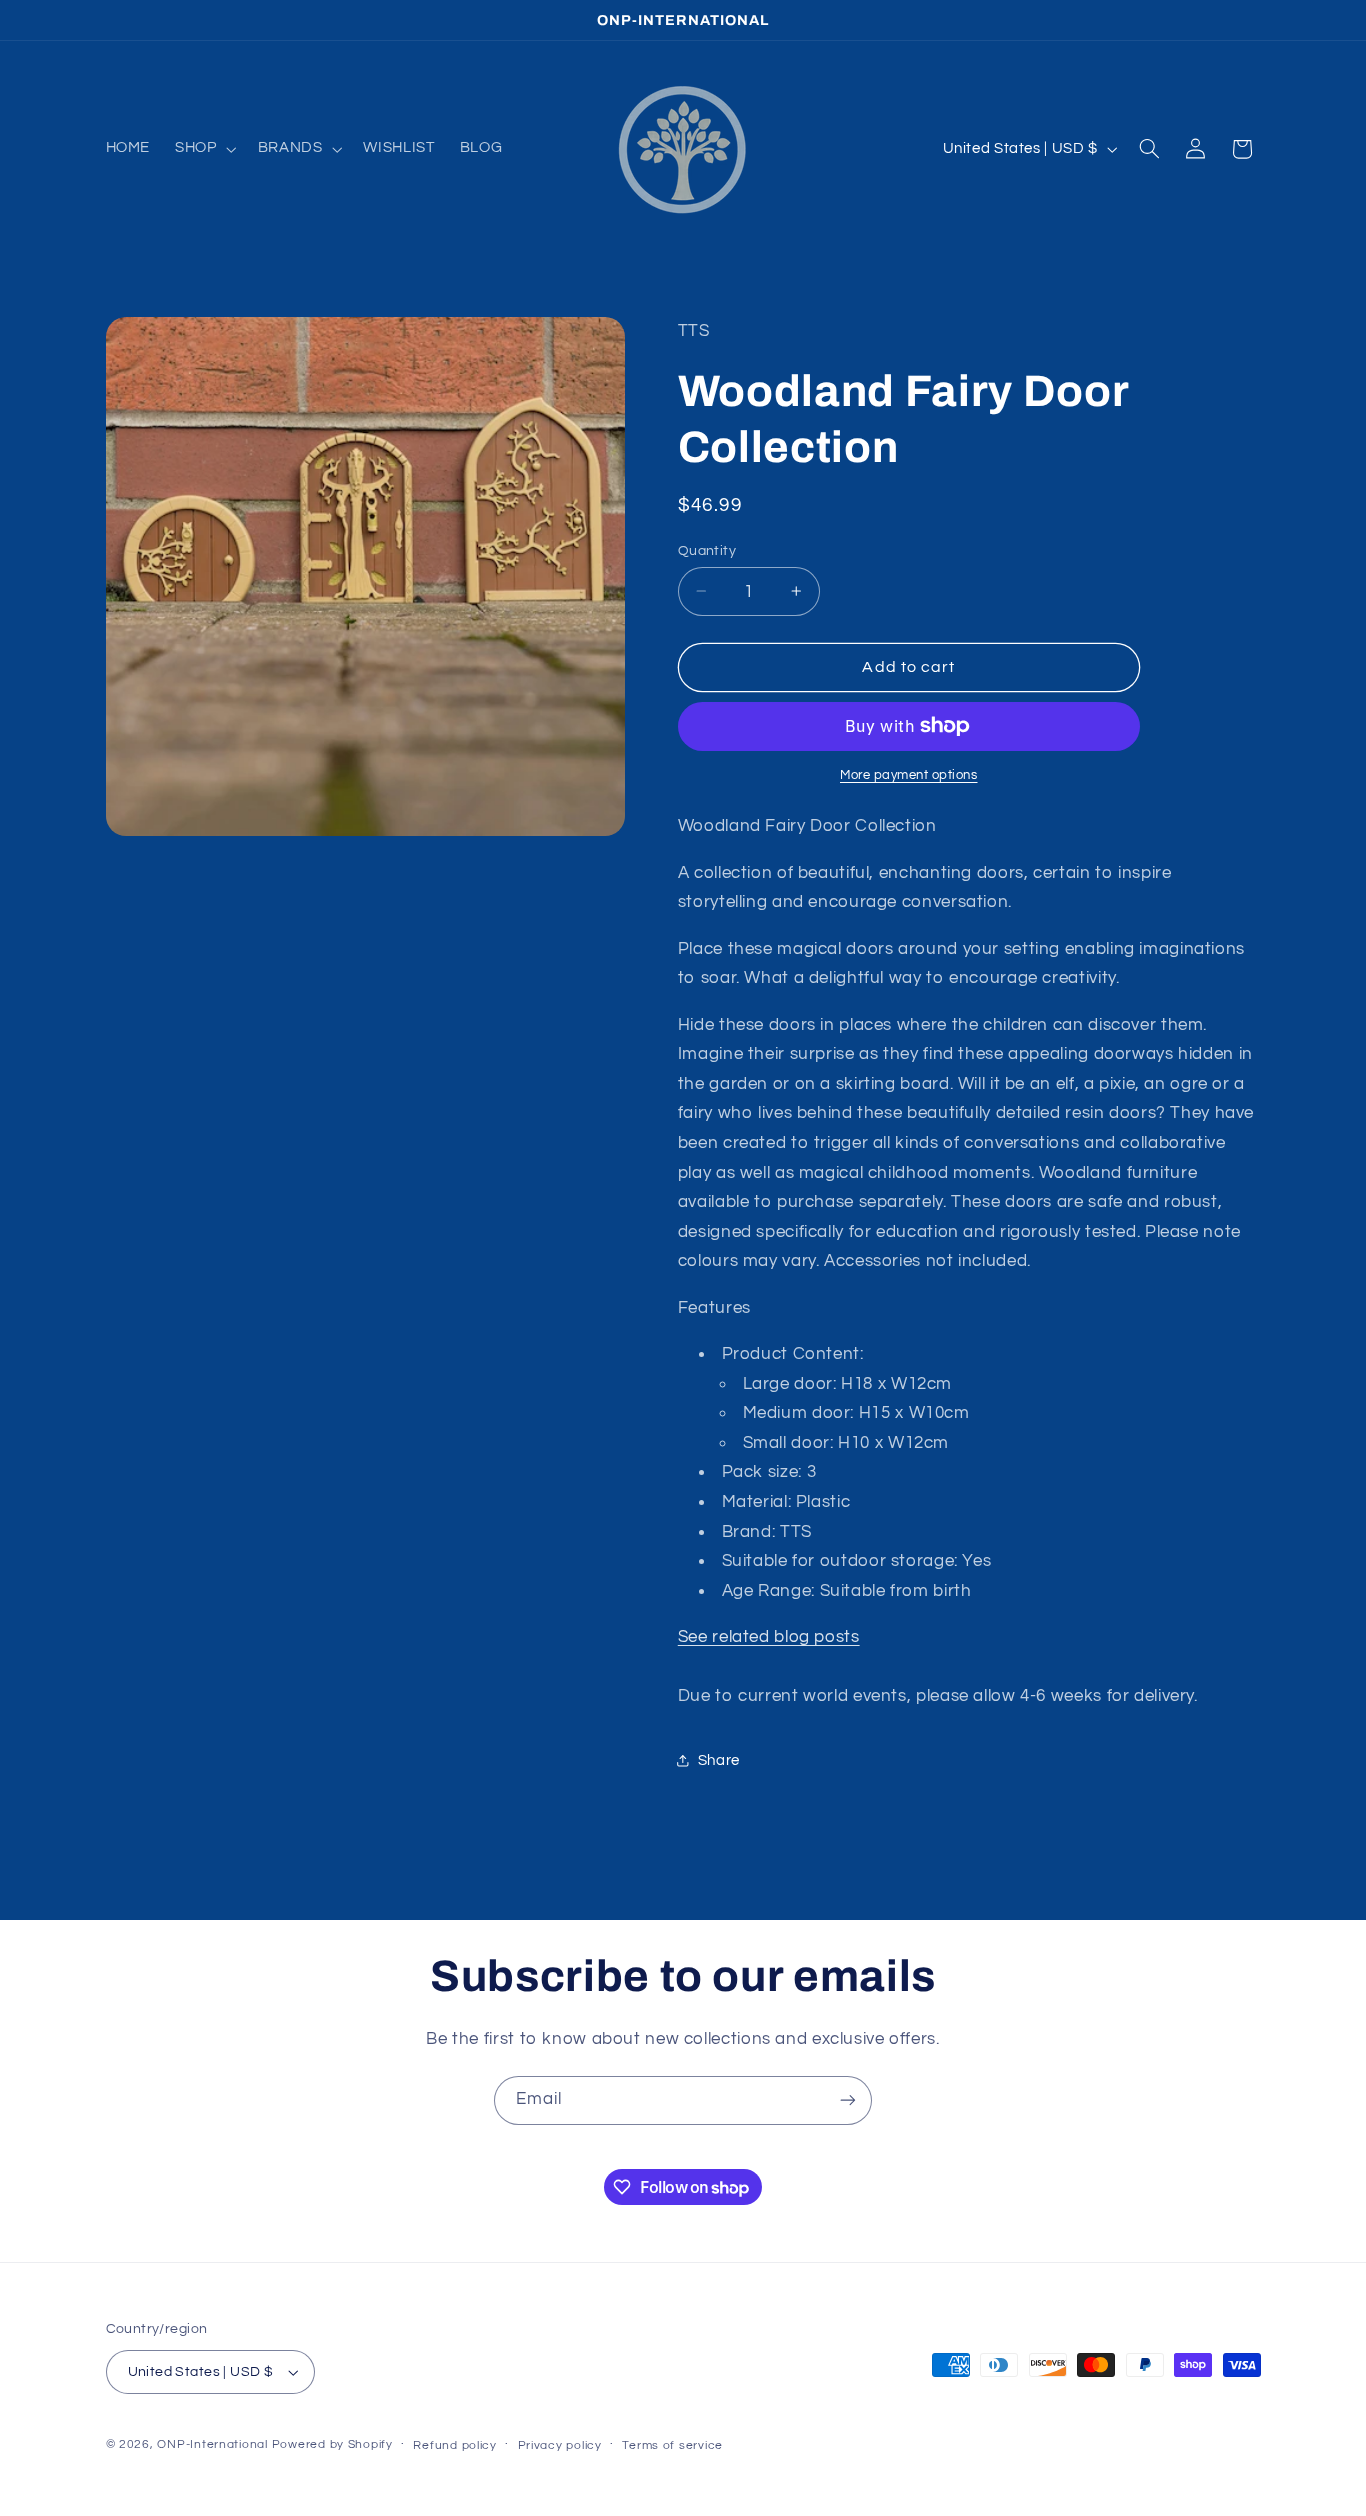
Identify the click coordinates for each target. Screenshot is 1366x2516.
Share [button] (719, 1760)
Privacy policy (560, 2445)
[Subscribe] (848, 2100)
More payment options (909, 775)
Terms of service (672, 2445)
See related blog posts (769, 1636)
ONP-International (212, 2444)
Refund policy (455, 2445)
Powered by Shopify (332, 2444)
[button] (204, 149)
